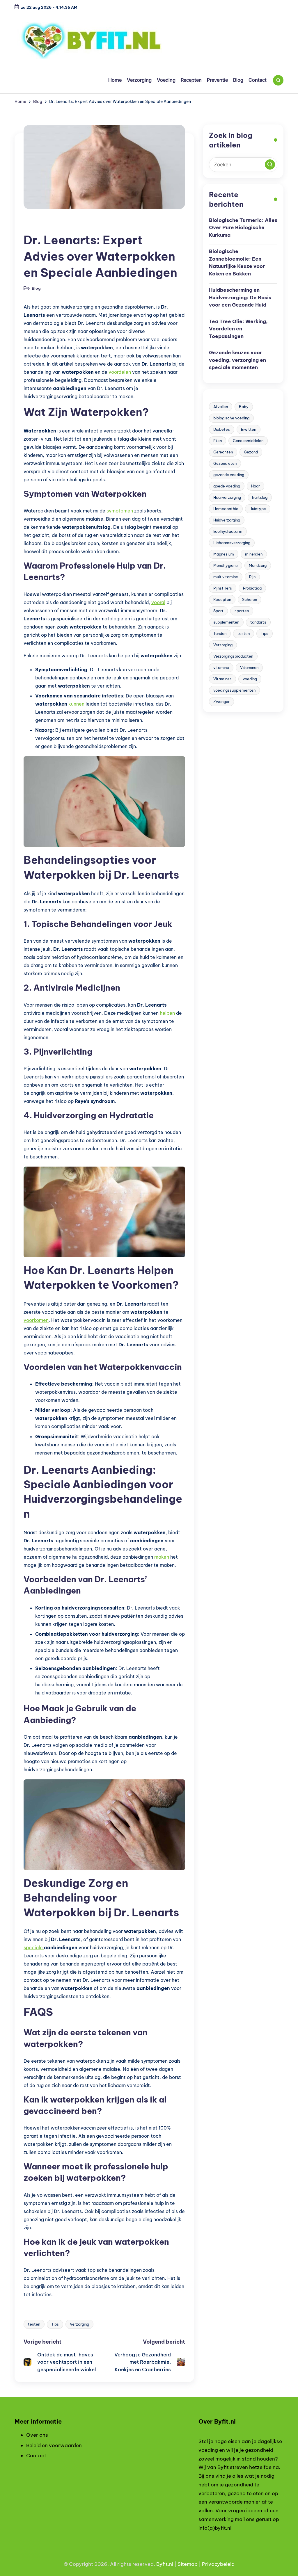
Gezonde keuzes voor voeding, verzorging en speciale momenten (237, 360)
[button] (270, 164)
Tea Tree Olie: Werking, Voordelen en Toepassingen (238, 329)
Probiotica (252, 588)
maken (162, 1557)
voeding (250, 679)
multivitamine (226, 577)
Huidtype (258, 509)
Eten (218, 441)
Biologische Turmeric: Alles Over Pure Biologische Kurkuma (243, 228)
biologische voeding (231, 418)
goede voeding (227, 486)
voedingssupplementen (234, 690)
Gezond (251, 452)
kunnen (76, 704)
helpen (167, 1013)
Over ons (37, 2435)
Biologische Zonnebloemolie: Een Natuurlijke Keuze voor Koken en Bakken (237, 262)
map (192, 2564)
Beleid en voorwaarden (54, 2445)
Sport (218, 611)
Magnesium (224, 554)
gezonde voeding (229, 475)
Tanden (220, 633)
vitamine (221, 667)
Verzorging (79, 2324)
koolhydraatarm (228, 531)
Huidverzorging (227, 520)
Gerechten (223, 452)
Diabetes (222, 429)
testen (34, 2324)
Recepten (222, 599)
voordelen (120, 372)
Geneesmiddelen (248, 441)
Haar (256, 486)
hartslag (260, 497)
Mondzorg (258, 565)
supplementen (226, 622)
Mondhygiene (226, 565)
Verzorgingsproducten (233, 656)
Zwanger (221, 702)
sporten (242, 611)
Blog (33, 225)
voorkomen (36, 1320)
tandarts (258, 622)
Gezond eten (225, 463)
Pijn (252, 577)
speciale (34, 1947)
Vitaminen (249, 667)
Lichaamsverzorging (232, 543)
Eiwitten (249, 429)
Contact (36, 2456)
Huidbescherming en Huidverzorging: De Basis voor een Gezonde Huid (240, 297)
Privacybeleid (218, 2564)
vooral (158, 602)
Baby (244, 407)
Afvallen (221, 407)
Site (182, 2564)
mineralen (254, 554)
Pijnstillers (223, 588)
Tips (55, 2324)
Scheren (250, 599)
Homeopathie (226, 509)
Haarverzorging (227, 497)
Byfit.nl (165, 2564)
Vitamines (222, 679)
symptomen (120, 511)
